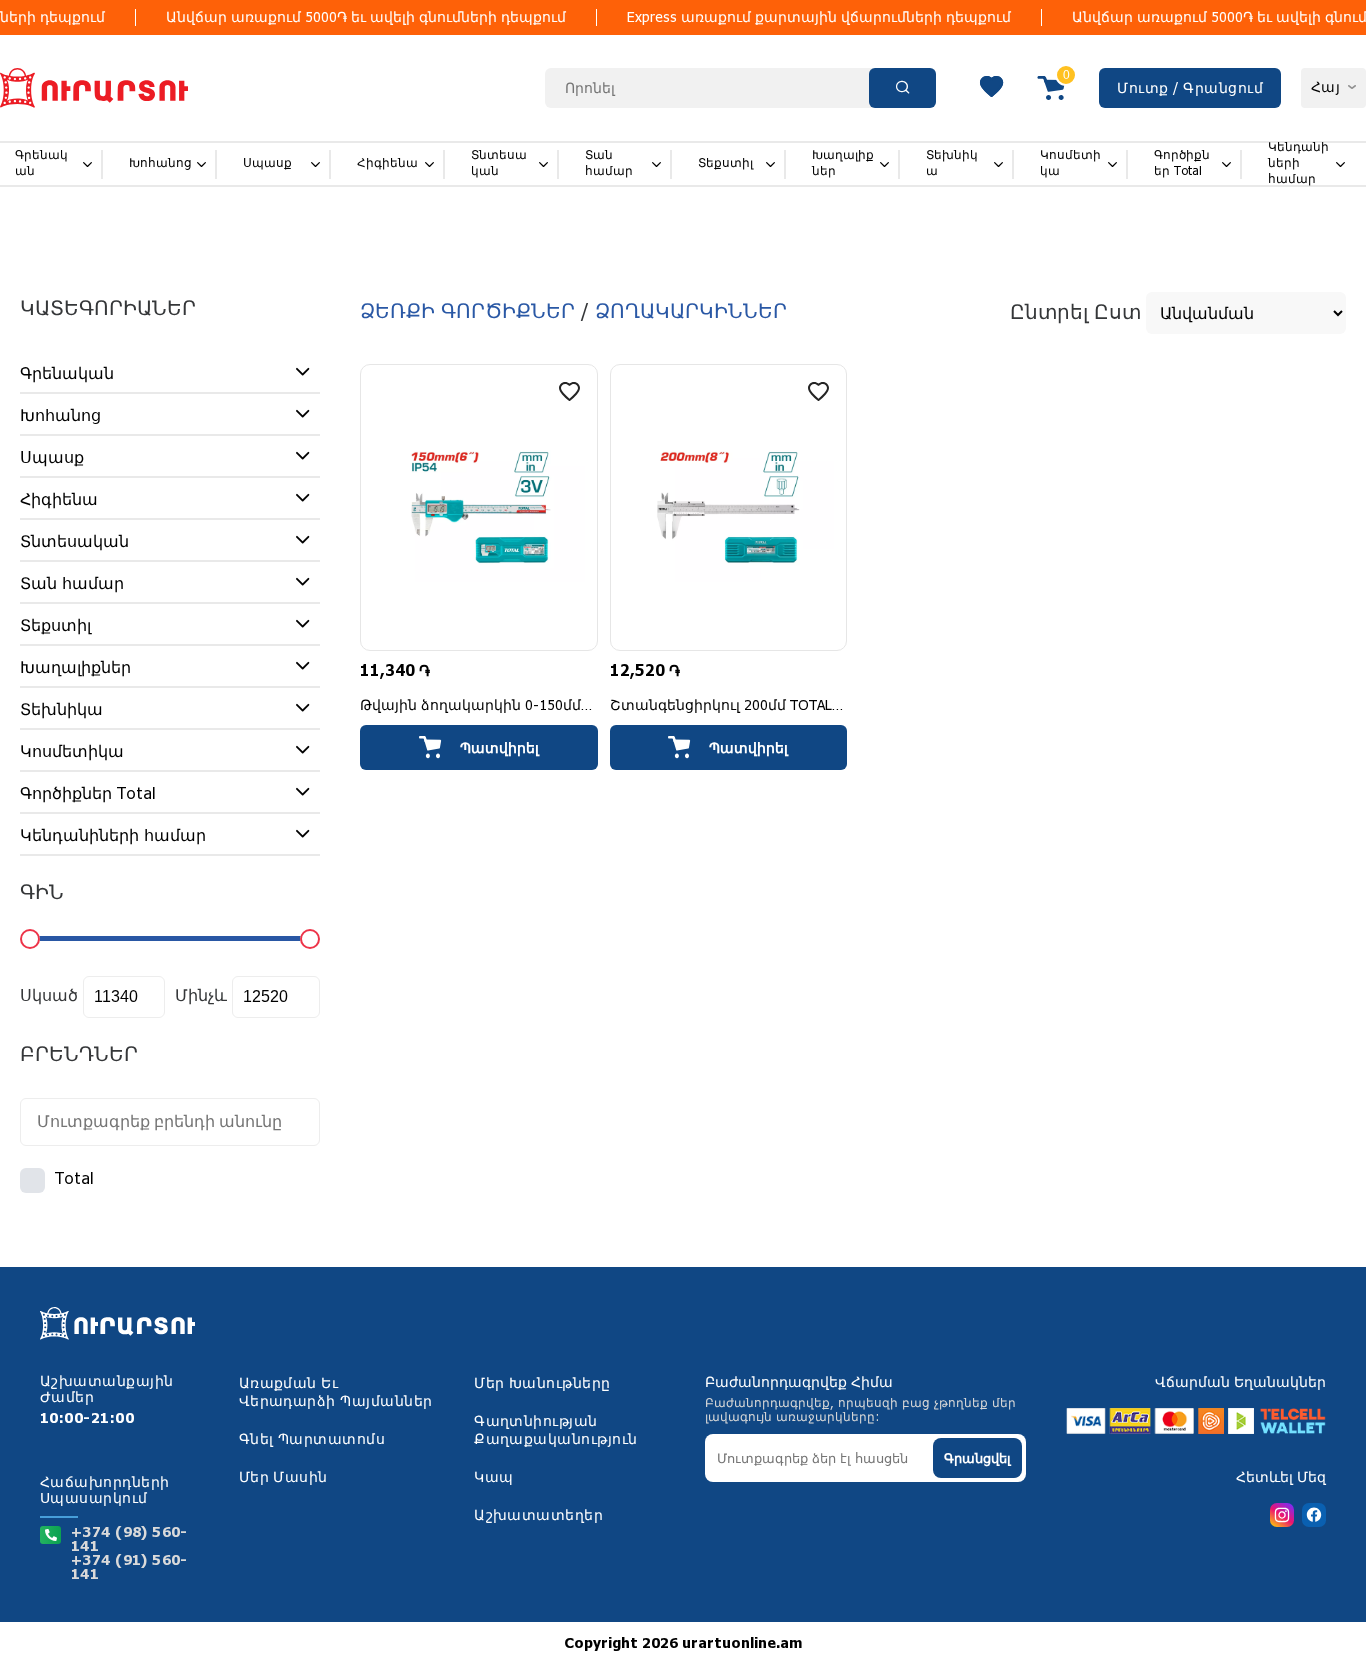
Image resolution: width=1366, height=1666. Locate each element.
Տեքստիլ (725, 163)
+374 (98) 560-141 (129, 1540)
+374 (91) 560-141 (129, 1568)
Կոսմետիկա (1070, 163)
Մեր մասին (283, 1478)
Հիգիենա (387, 163)
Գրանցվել (977, 1458)
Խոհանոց (160, 163)
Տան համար (609, 163)
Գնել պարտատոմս (312, 1440)
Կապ (493, 1478)
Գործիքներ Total (1182, 163)
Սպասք (267, 163)
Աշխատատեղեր (538, 1516)
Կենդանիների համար (1298, 163)
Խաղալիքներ (843, 163)
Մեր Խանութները (542, 1384)
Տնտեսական (499, 163)
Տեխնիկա (952, 163)
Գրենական (41, 163)
